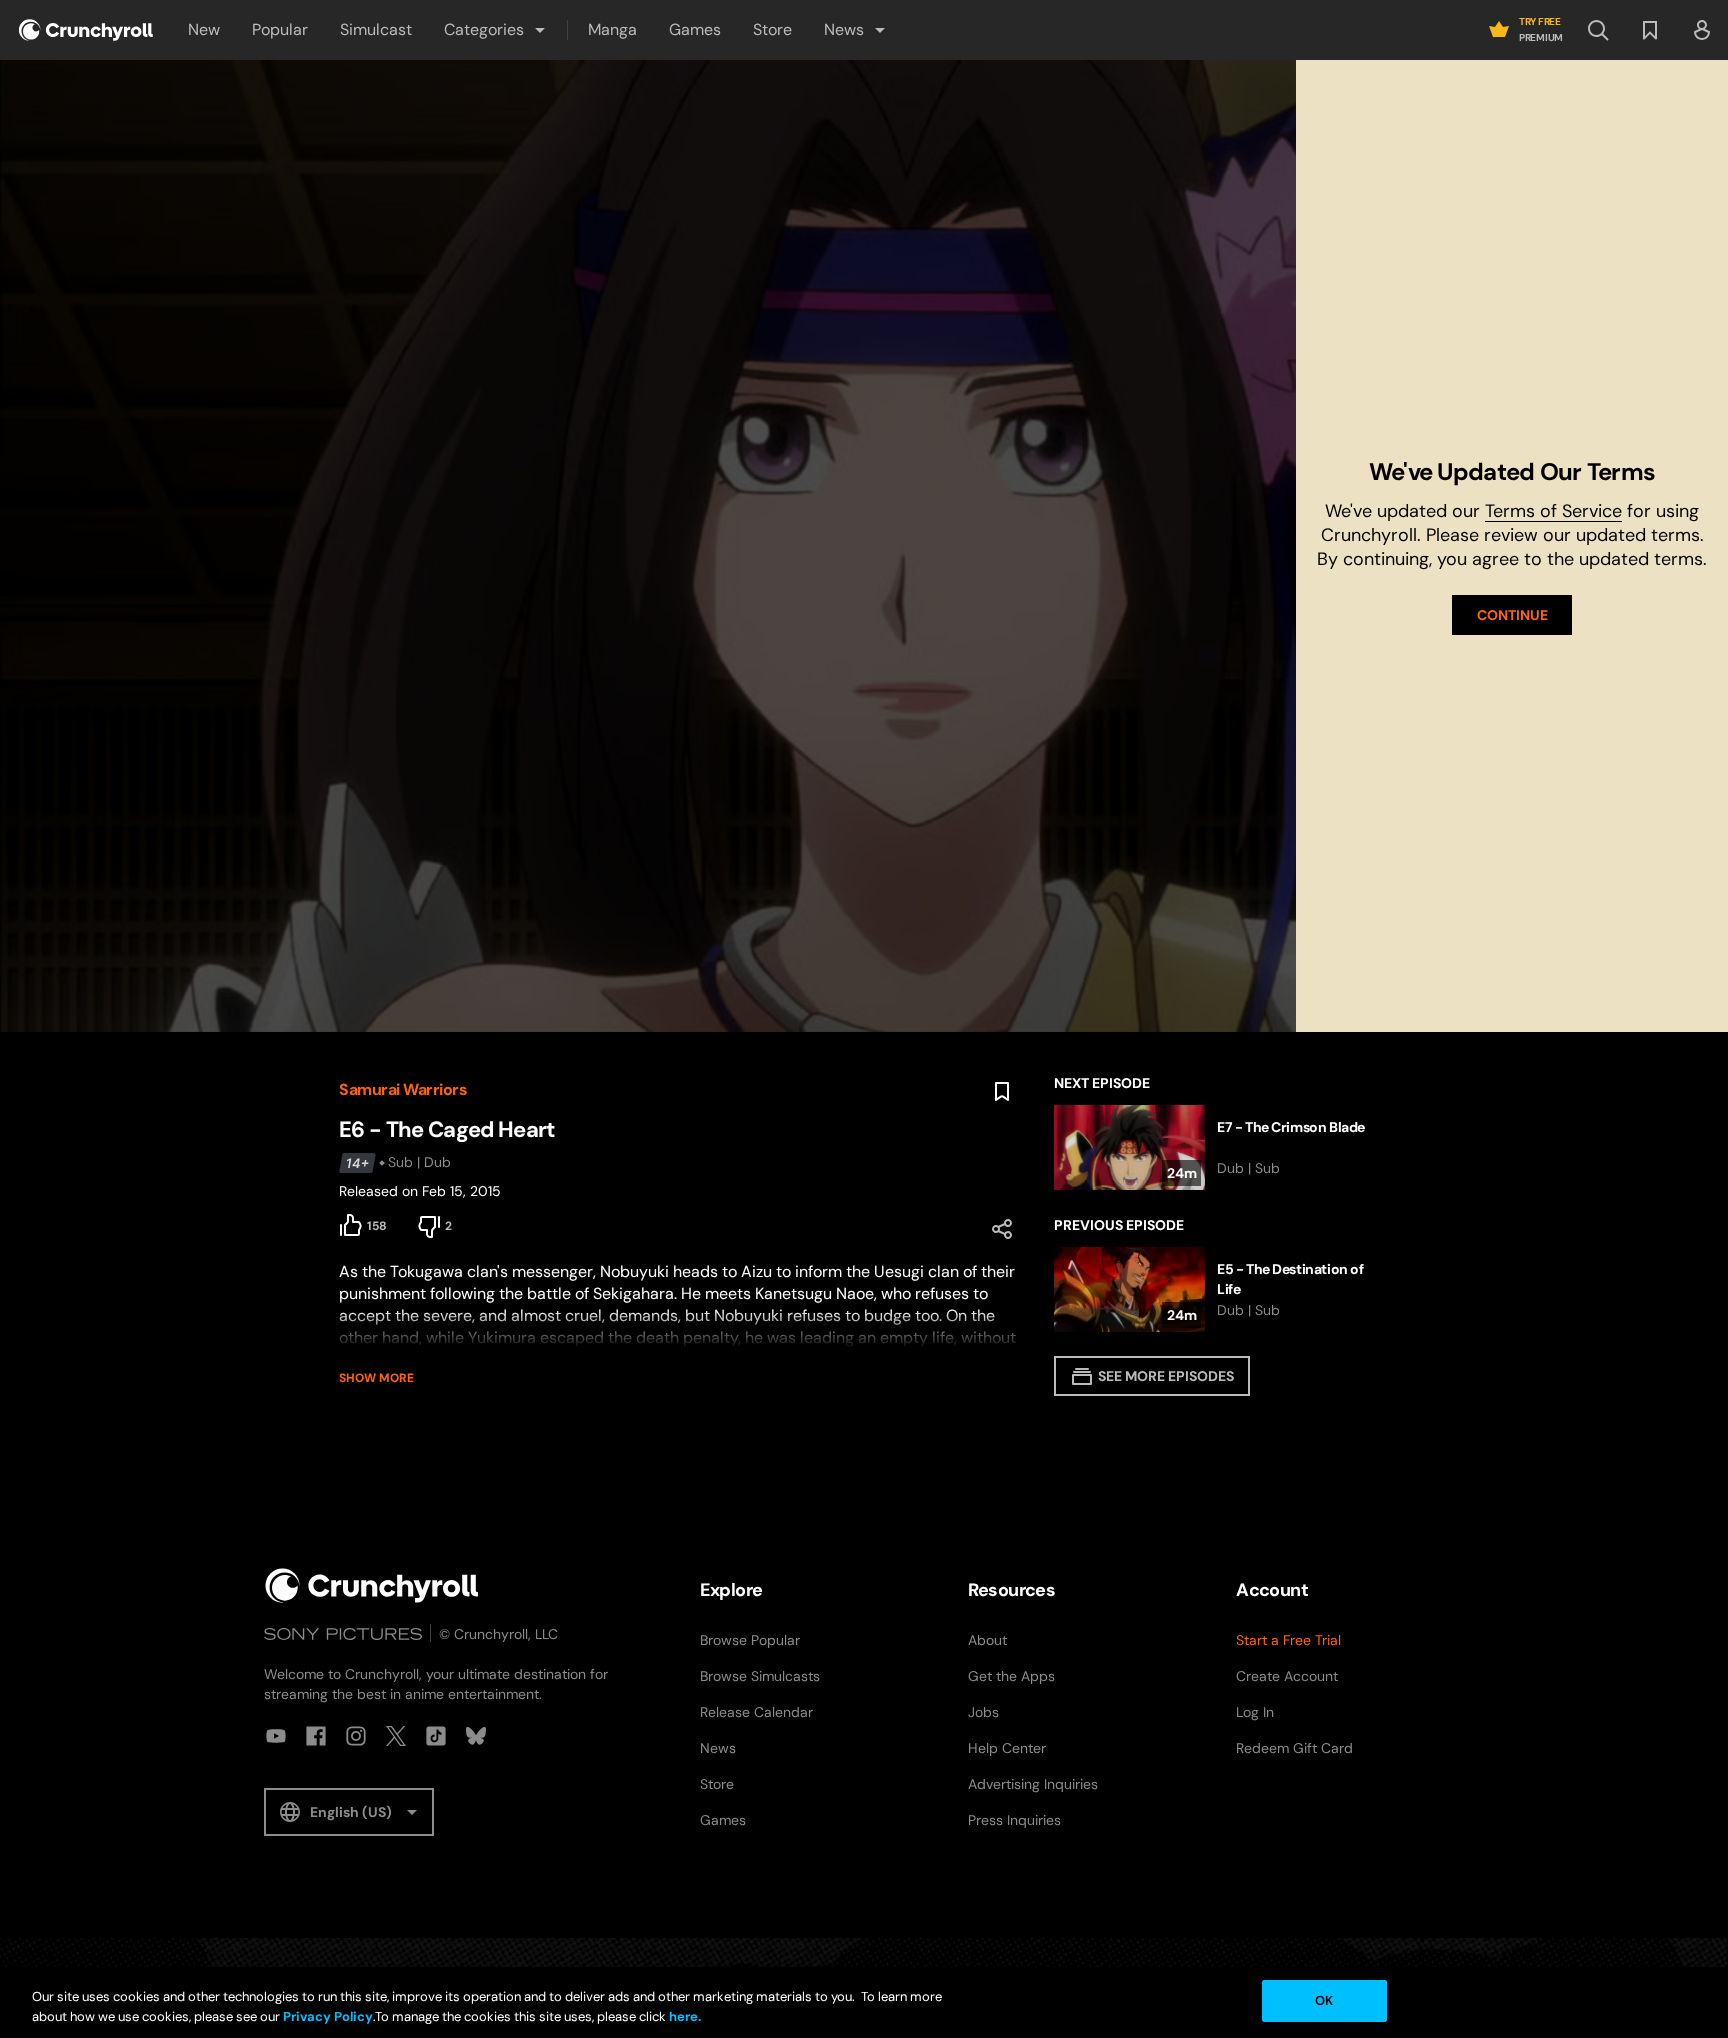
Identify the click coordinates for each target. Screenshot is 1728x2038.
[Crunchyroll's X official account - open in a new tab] (396, 1736)
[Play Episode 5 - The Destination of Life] (1221, 1289)
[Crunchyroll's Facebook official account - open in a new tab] (316, 1736)
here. (683, 2016)
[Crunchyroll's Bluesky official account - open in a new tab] (476, 1736)
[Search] (1598, 30)
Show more (376, 1378)
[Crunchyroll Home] (372, 1585)
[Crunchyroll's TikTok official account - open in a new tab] (436, 1736)
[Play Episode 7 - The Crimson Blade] (1221, 1147)
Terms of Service (1553, 511)
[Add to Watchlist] (1002, 1092)
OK (1324, 2000)
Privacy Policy (328, 2016)
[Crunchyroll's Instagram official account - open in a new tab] (356, 1736)
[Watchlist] (1650, 30)
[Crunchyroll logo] (86, 30)
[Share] (1002, 1229)
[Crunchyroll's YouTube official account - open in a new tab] (276, 1736)
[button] (496, 30)
